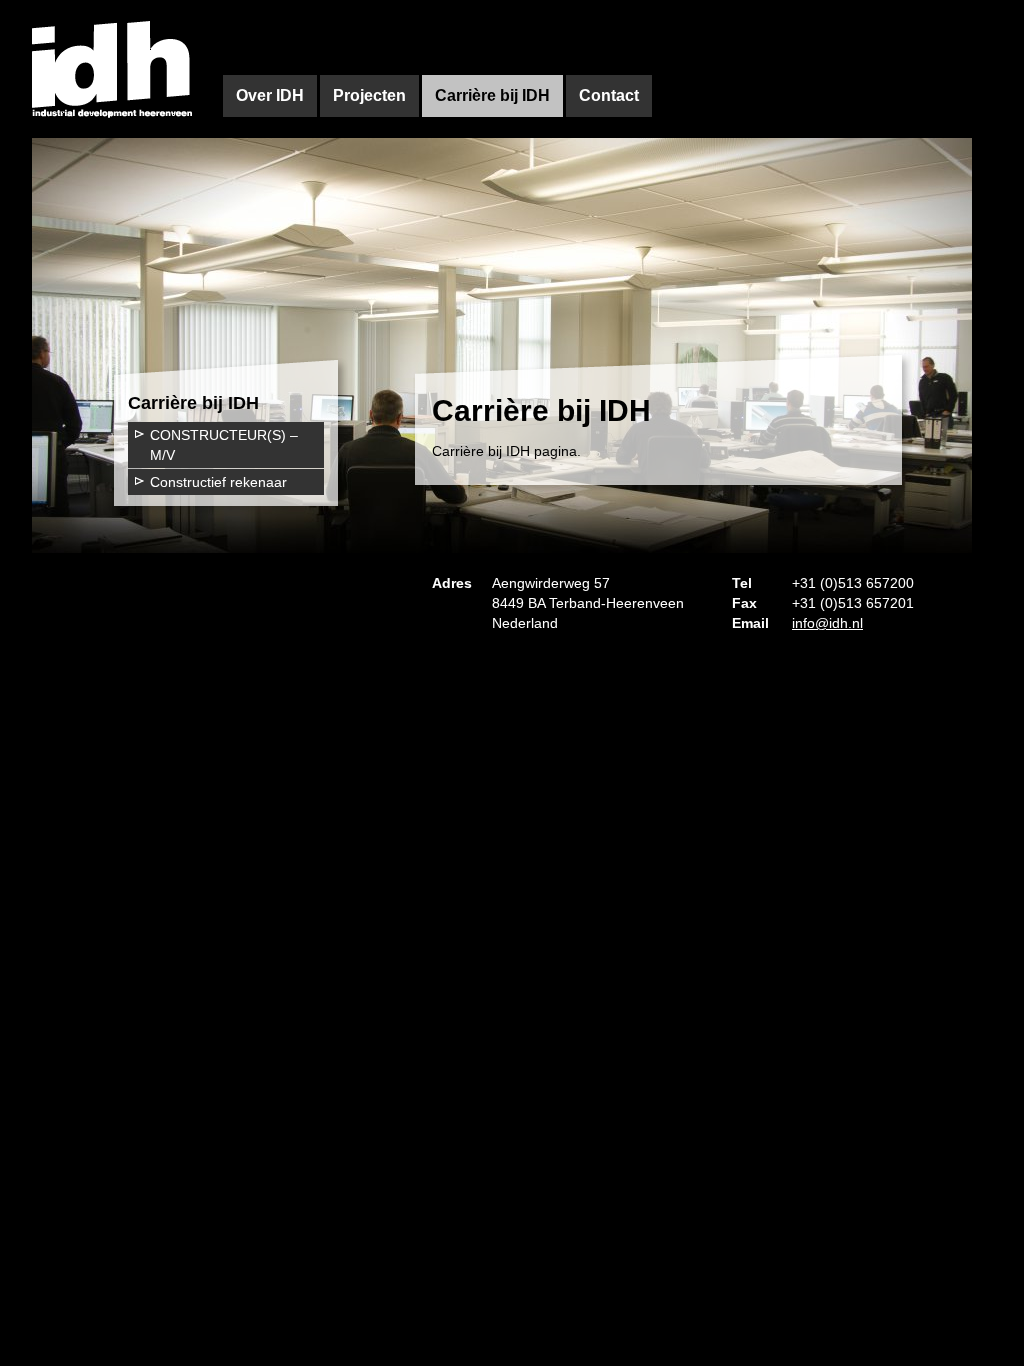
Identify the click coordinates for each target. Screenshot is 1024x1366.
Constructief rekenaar (218, 482)
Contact (609, 95)
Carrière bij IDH (492, 95)
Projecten (369, 95)
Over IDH (270, 95)
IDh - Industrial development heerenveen (112, 69)
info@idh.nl (827, 623)
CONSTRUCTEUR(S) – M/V (224, 445)
